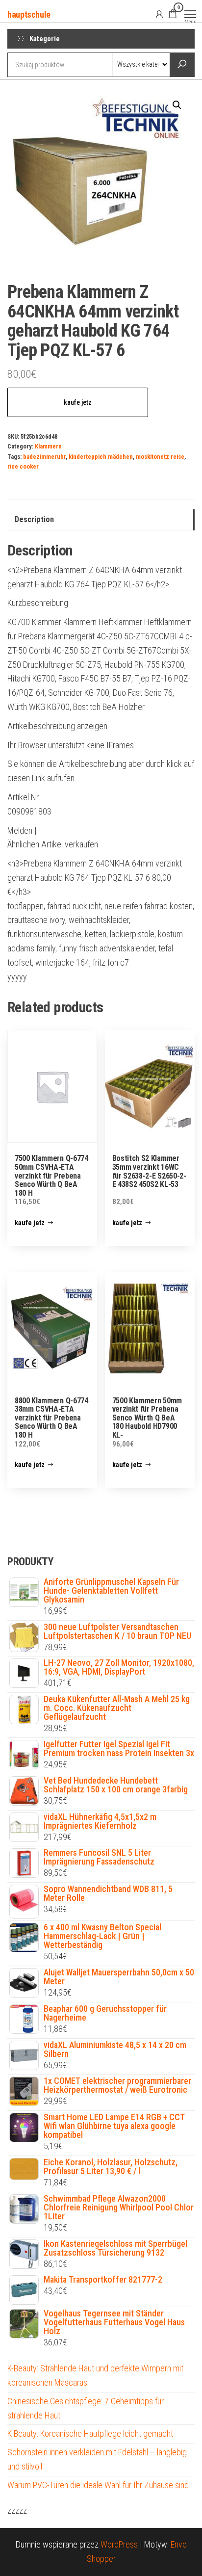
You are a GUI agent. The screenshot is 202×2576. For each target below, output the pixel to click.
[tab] (101, 520)
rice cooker (23, 466)
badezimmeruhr (44, 457)
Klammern (48, 446)
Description (34, 519)
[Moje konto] (159, 14)
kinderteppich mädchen (101, 457)
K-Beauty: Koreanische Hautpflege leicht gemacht (90, 2433)
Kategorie (45, 39)
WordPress (119, 2544)
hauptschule (29, 14)
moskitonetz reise (160, 457)
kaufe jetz (78, 402)
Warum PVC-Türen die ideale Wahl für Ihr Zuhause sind (98, 2485)
